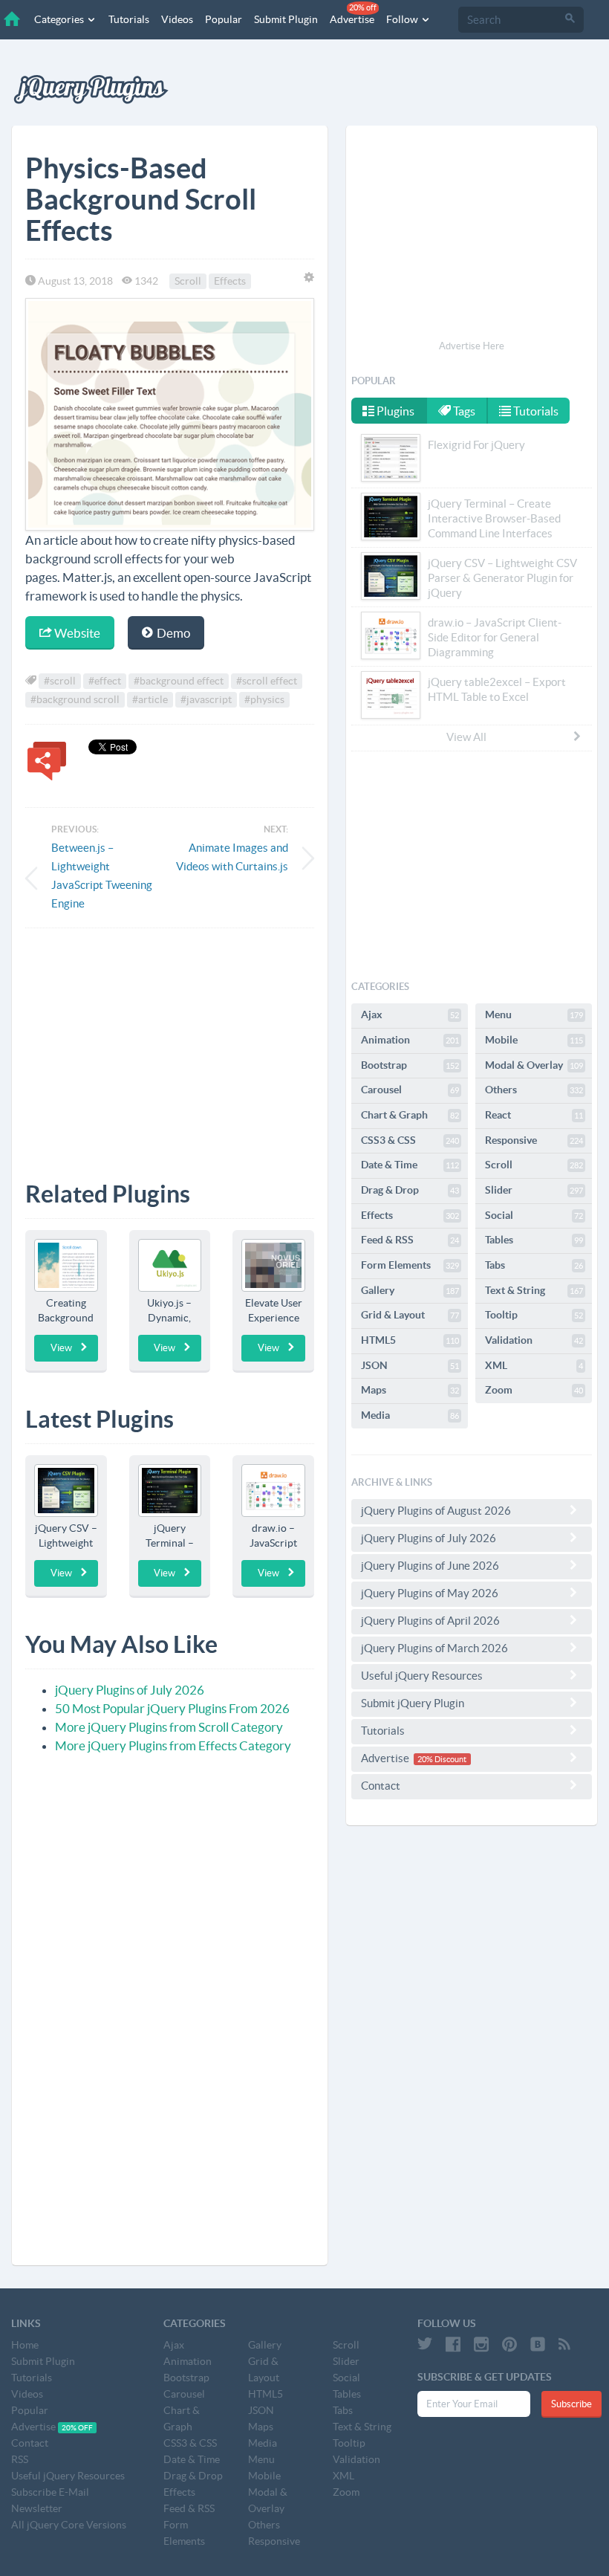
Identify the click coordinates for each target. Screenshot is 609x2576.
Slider (534, 1190)
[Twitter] (425, 2344)
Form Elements (410, 1265)
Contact (381, 1786)
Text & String (534, 1290)
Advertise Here (472, 346)
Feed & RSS (410, 1240)
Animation (410, 1040)
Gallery (410, 1290)
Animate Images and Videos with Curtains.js (232, 857)
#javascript (206, 699)
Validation (534, 1340)
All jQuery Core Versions (69, 2525)
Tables (534, 1240)
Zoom (534, 1390)
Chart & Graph (410, 1115)
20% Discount (442, 1759)
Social (534, 1215)
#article (150, 699)
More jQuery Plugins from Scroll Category (169, 1727)
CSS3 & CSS (410, 1140)
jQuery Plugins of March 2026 (434, 1648)
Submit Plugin (286, 19)
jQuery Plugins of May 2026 (430, 1593)
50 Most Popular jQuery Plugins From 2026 (172, 1708)
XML (534, 1365)
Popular (224, 19)
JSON (410, 1365)
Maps (410, 1390)
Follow (403, 19)
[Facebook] (453, 2344)
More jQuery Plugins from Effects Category (173, 1745)
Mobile (534, 1040)
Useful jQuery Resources (422, 1676)
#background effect (179, 681)
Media (410, 1415)
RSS (20, 2459)
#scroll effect (267, 681)
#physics (264, 699)
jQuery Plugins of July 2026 (130, 1690)
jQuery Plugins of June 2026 (430, 1566)
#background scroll (75, 699)
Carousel (410, 1090)
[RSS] (564, 2344)
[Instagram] (481, 2344)
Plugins (394, 411)
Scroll (188, 281)
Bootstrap (410, 1065)
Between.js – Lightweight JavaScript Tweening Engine (102, 876)
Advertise (353, 14)
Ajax (410, 1014)
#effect (105, 681)
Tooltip (534, 1315)
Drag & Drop (410, 1190)
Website (76, 633)
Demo (172, 633)
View (61, 1348)
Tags (463, 411)
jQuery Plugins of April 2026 (430, 1621)
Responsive (534, 1140)
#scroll (60, 681)
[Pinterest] (509, 2344)
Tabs (534, 1265)
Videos (177, 19)
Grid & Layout (410, 1315)
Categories (60, 19)
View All (466, 737)
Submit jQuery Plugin (413, 1703)
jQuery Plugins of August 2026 (436, 1511)
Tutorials (129, 19)
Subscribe (571, 2404)
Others (534, 1090)
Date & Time (410, 1165)
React (534, 1115)
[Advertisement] (170, 1043)
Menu (534, 1014)
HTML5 (410, 1340)
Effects (230, 281)
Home (25, 2345)
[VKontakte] (538, 2344)
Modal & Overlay (534, 1065)
